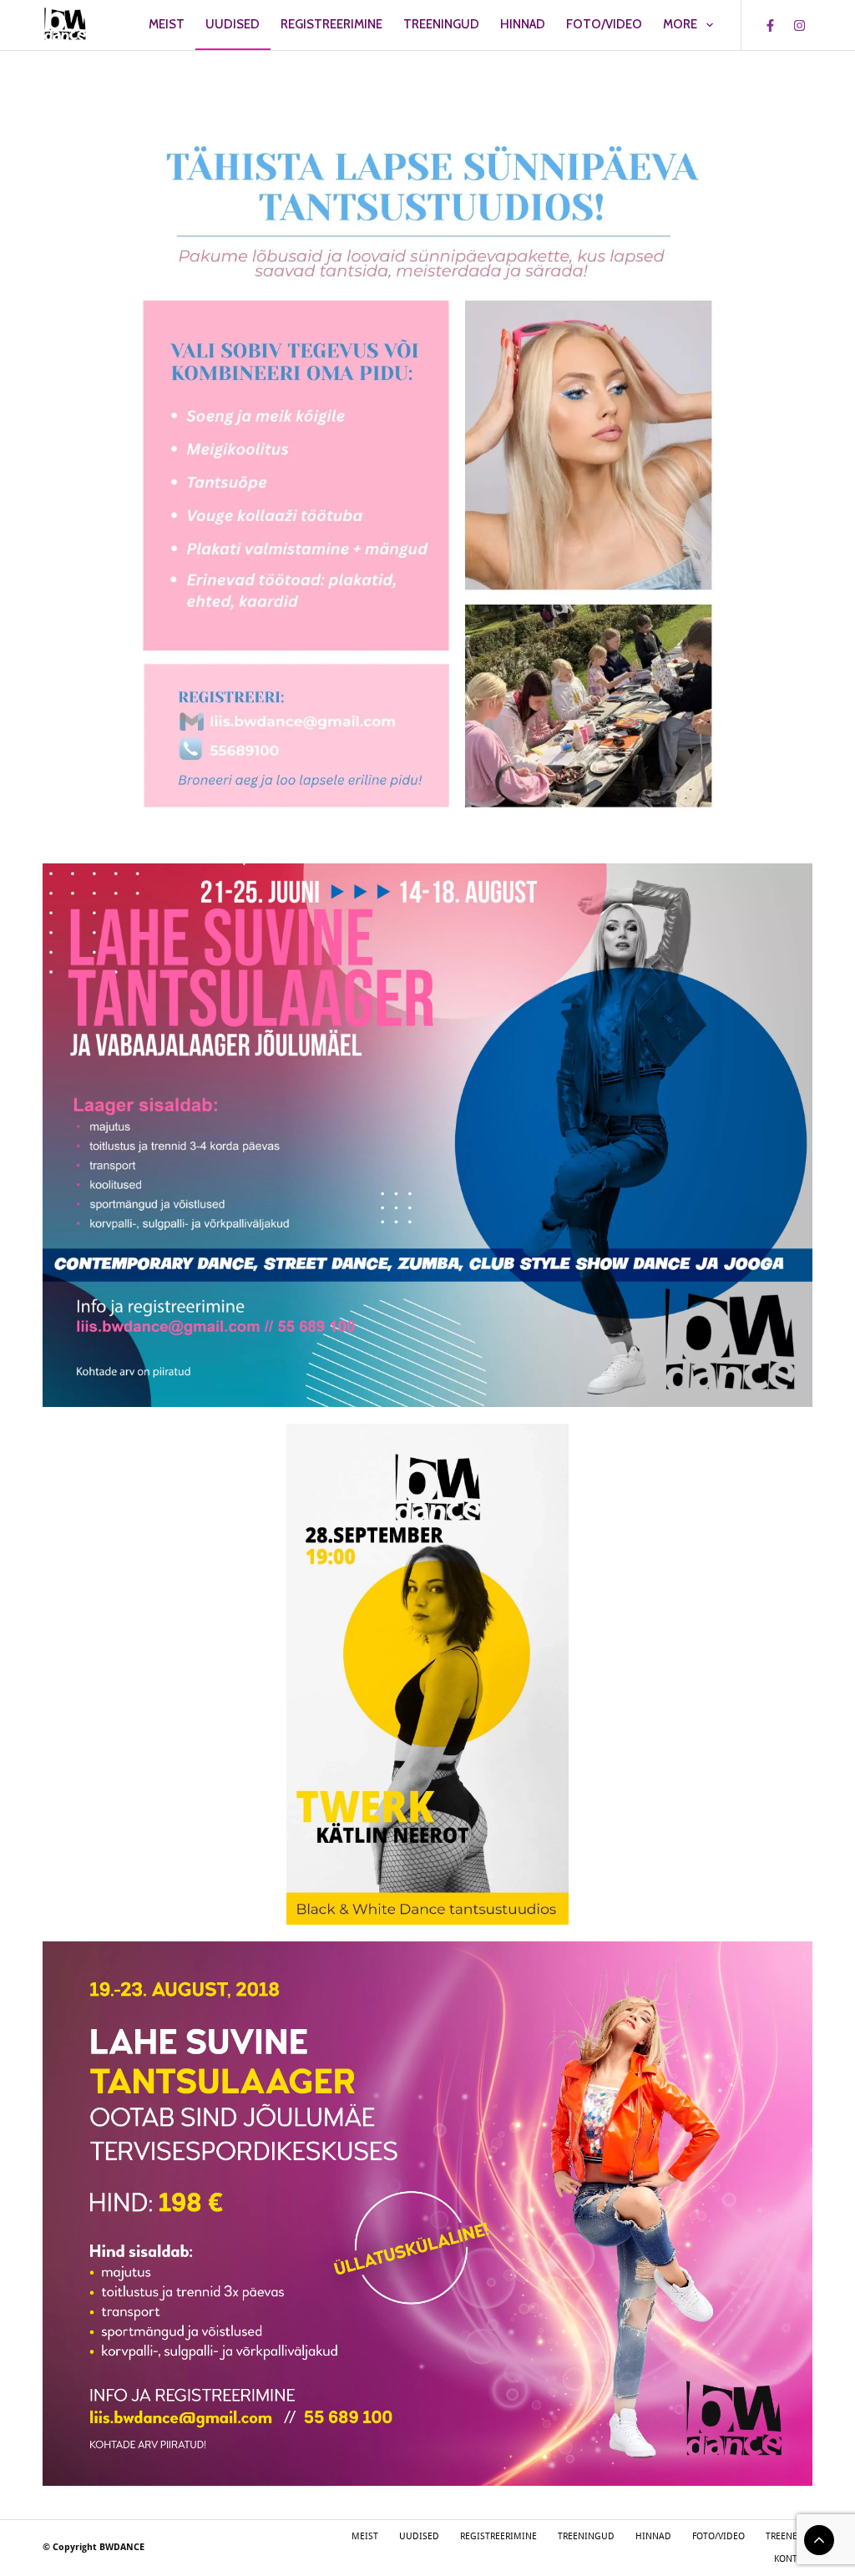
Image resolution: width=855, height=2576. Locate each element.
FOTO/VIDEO (604, 24)
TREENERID (789, 2536)
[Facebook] (771, 25)
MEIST (167, 24)
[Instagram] (800, 25)
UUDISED (233, 24)
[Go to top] (819, 2540)
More (680, 24)
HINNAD (523, 24)
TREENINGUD (441, 24)
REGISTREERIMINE (331, 24)
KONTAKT (793, 2559)
